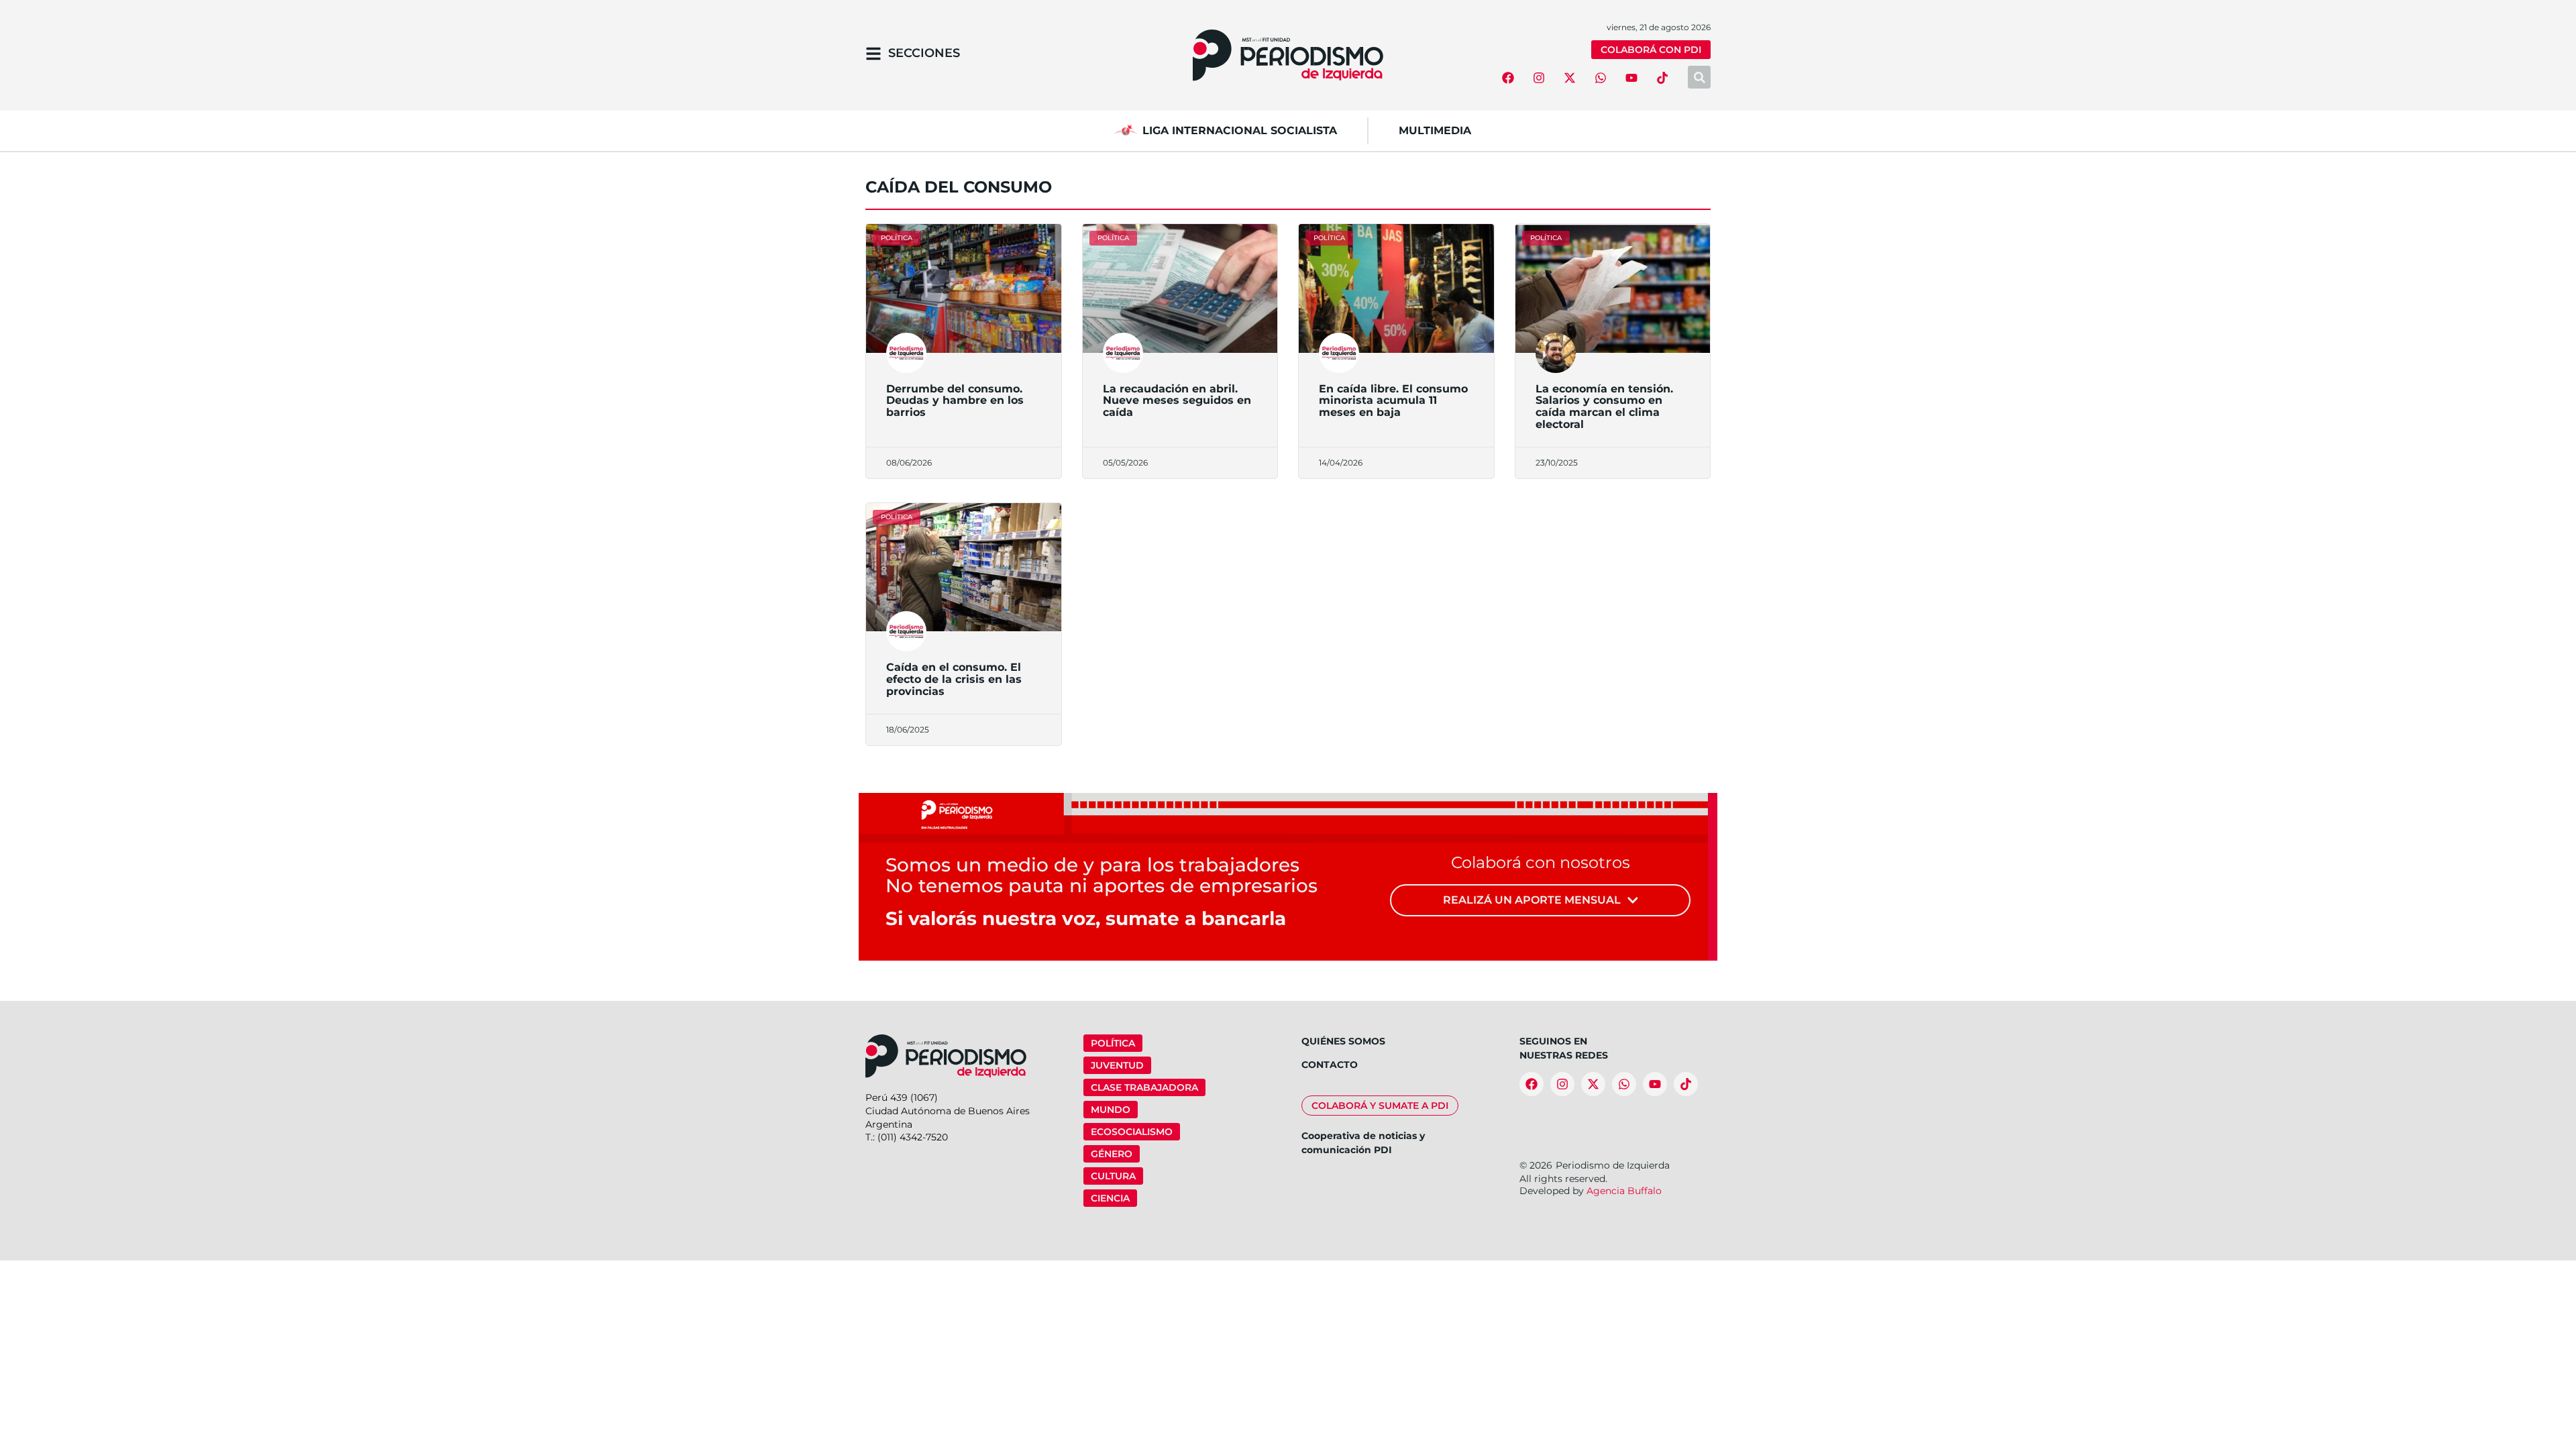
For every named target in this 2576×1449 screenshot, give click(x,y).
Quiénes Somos (1343, 1041)
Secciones (924, 53)
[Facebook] (1508, 78)
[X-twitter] (1570, 78)
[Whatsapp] (1601, 78)
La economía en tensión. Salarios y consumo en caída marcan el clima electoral (1604, 407)
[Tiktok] (1662, 78)
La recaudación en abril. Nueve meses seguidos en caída (1177, 400)
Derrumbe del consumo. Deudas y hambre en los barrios (955, 400)
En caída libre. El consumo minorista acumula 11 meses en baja (1393, 400)
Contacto (1330, 1065)
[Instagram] (1539, 78)
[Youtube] (1631, 78)
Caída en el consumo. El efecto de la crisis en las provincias (954, 679)
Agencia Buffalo (1624, 1191)
